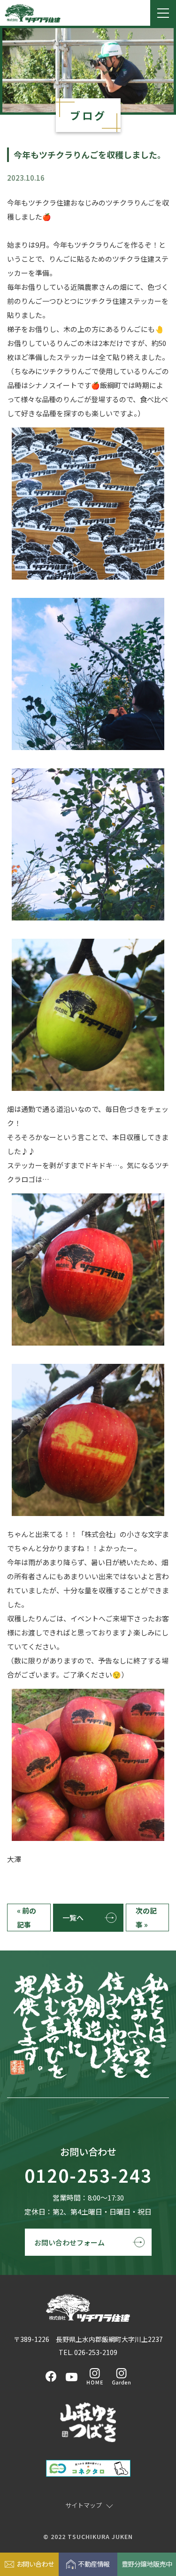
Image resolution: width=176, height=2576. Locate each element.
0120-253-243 (88, 2176)
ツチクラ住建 (33, 13)
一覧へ (73, 1917)
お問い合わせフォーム (69, 2242)
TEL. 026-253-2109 (88, 2352)
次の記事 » (146, 1917)
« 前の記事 (27, 1917)
